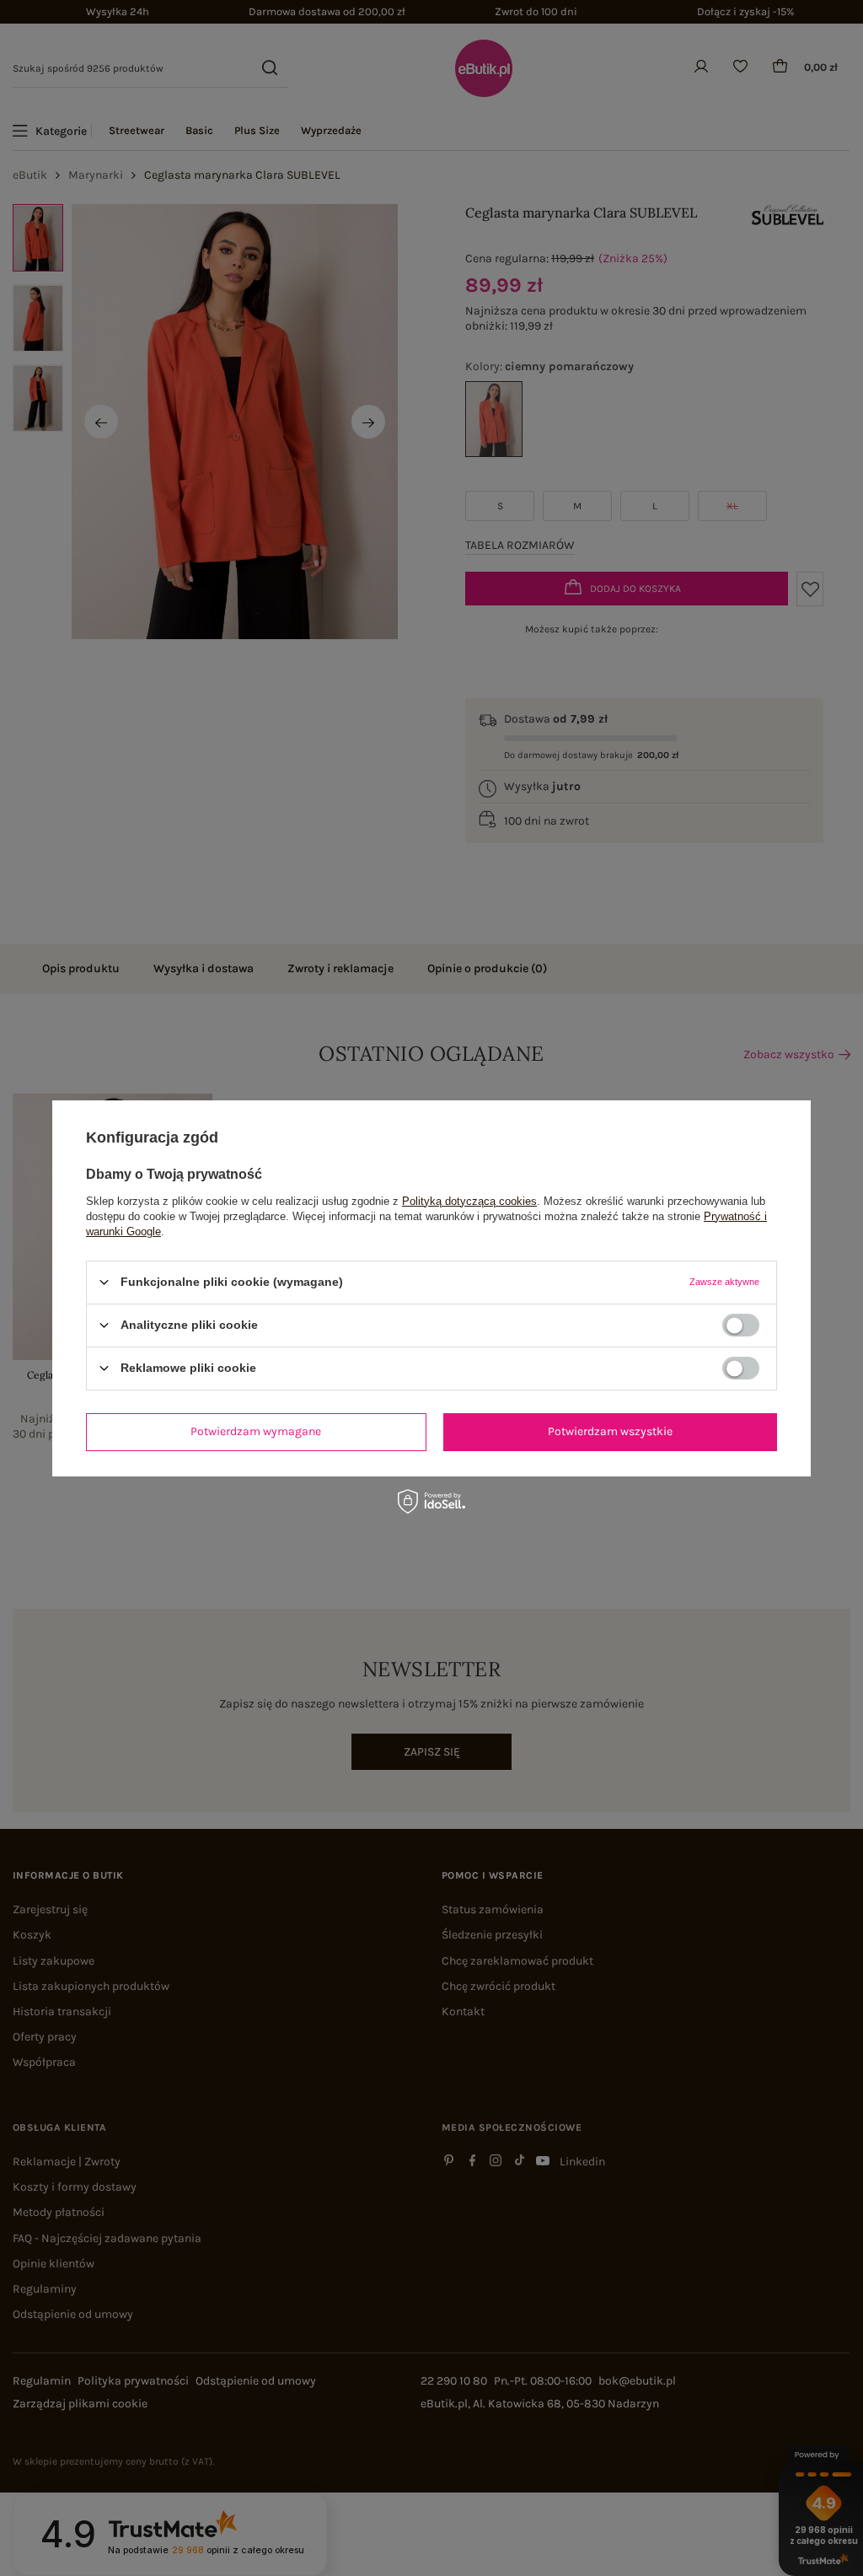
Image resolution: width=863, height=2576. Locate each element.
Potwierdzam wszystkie (610, 1431)
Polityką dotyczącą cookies (469, 1200)
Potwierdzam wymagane (256, 1431)
